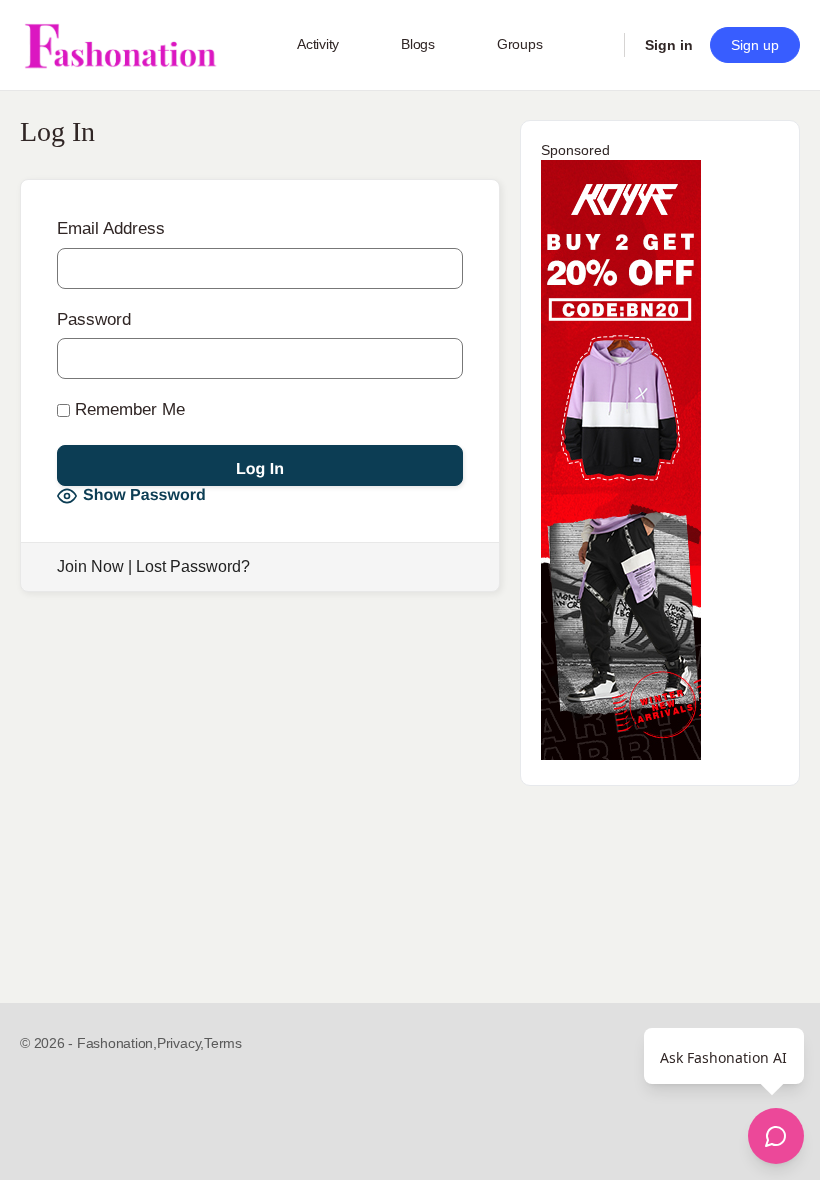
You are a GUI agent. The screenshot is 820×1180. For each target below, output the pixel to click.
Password (94, 319)
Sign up (755, 45)
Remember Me (127, 409)
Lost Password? (193, 566)
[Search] (596, 45)
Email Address (111, 228)
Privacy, (180, 1043)
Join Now (90, 566)
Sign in (669, 45)
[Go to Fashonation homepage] (120, 45)
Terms (223, 1043)
